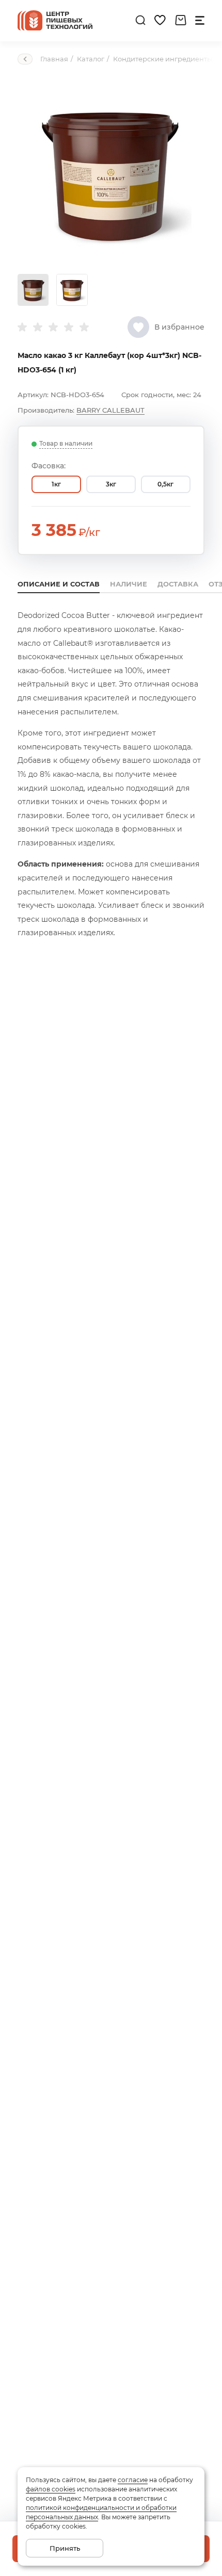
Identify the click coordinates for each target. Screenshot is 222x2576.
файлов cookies (51, 2489)
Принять (65, 2548)
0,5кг (165, 484)
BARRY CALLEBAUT (110, 410)
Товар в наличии (66, 443)
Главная (54, 59)
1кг (56, 484)
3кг (111, 484)
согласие (133, 2480)
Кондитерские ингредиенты (163, 59)
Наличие (129, 584)
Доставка (178, 584)
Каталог (91, 59)
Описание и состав (59, 584)
